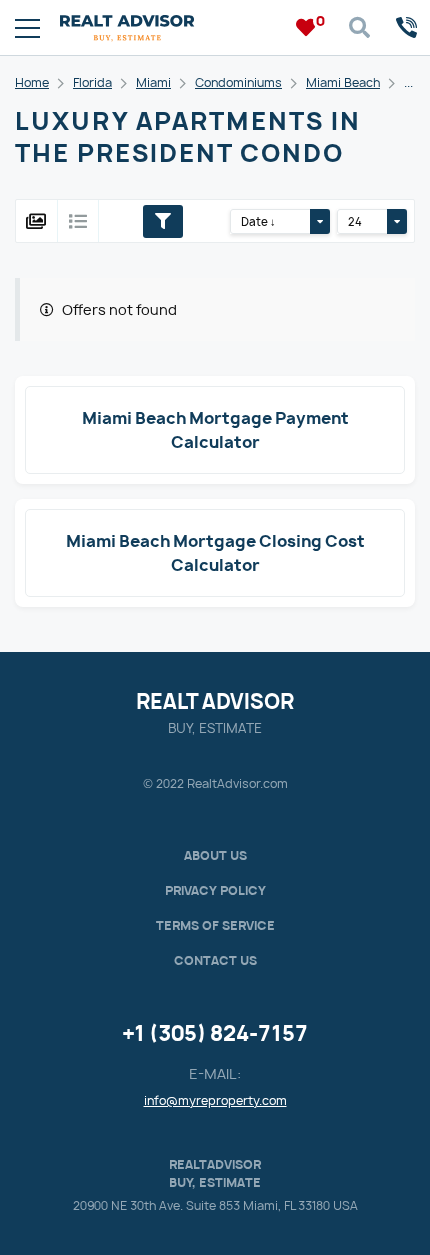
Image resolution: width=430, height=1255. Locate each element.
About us (215, 855)
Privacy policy (215, 890)
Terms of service (215, 925)
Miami (153, 82)
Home (32, 82)
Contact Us (215, 960)
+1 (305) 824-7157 (215, 1033)
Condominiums (238, 82)
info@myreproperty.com (215, 1100)
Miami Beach (343, 82)
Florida (92, 82)
